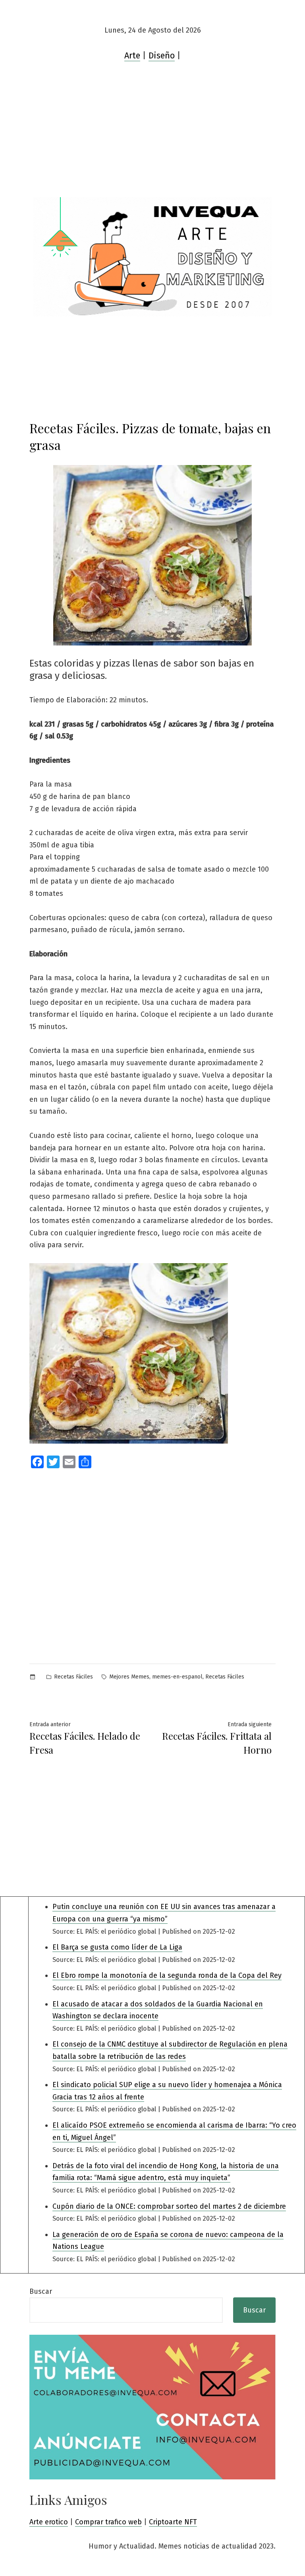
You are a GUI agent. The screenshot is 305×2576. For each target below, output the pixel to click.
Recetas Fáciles (73, 1677)
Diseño (162, 56)
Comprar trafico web (108, 2522)
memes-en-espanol (177, 1677)
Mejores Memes (129, 1677)
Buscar (41, 2291)
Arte (132, 56)
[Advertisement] (152, 138)
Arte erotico (49, 2522)
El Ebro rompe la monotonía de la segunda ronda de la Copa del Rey (167, 1975)
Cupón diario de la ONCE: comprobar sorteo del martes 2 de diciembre (169, 2206)
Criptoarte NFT (173, 2522)
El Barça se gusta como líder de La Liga (117, 1947)
